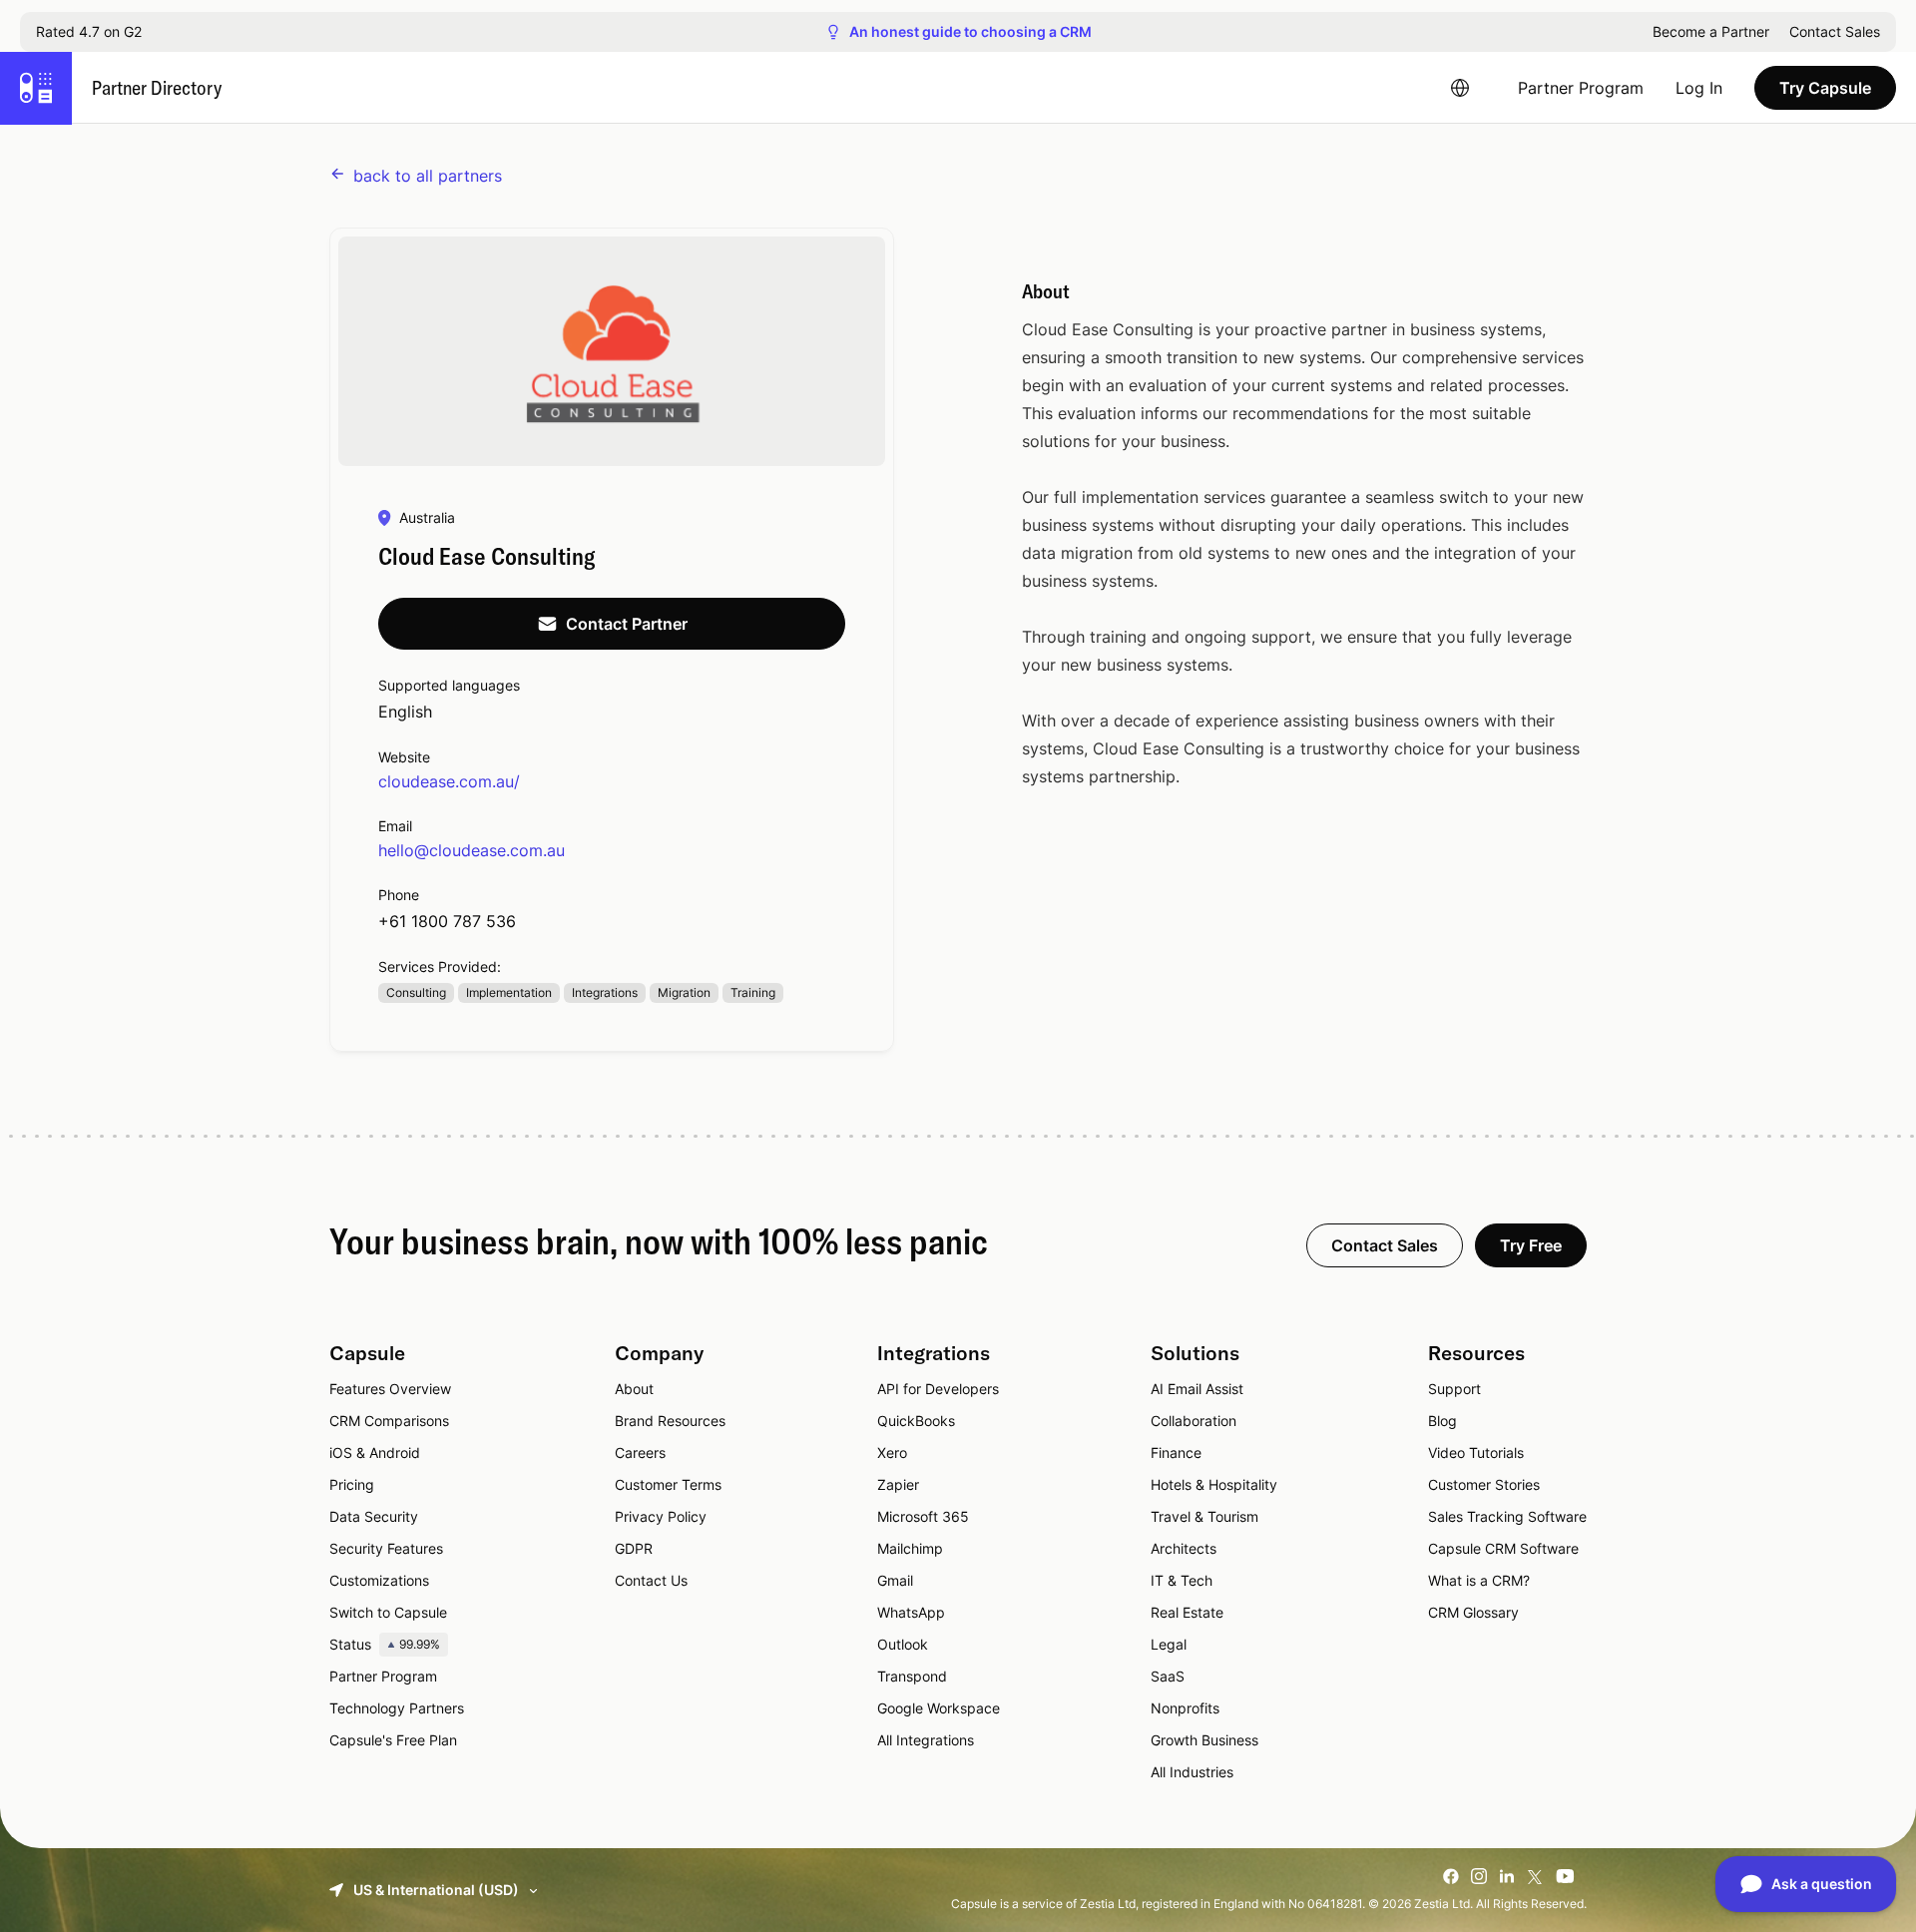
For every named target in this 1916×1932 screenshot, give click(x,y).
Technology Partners (397, 1708)
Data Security (374, 1516)
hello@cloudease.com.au (472, 850)
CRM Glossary (1473, 1612)
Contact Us (651, 1580)
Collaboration (1194, 1421)
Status (385, 1644)
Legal (1169, 1644)
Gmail (895, 1580)
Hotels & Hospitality (1214, 1484)
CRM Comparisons (389, 1421)
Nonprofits (1185, 1708)
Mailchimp (910, 1548)
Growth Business (1204, 1740)
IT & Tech (1182, 1580)
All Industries (1192, 1772)
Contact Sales (1835, 32)
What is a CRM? (1479, 1580)
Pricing (352, 1484)
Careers (640, 1452)
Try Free (1531, 1245)
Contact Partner (627, 624)
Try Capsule (1825, 88)
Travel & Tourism (1204, 1516)
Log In (1699, 88)
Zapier (898, 1484)
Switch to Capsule (388, 1612)
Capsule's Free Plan (393, 1740)
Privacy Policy (661, 1516)
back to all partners (428, 176)
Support (1454, 1389)
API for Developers (938, 1389)
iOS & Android (375, 1452)
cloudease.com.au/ (449, 781)
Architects (1184, 1548)
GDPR (634, 1548)
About (634, 1389)
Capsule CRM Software (1503, 1548)
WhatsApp (911, 1612)
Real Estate (1187, 1612)
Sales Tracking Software (1507, 1516)
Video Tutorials (1476, 1452)
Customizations (379, 1580)
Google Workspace (939, 1708)
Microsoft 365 (923, 1516)
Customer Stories (1484, 1484)
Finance (1176, 1452)
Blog (1442, 1421)
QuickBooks (916, 1421)
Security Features (386, 1548)
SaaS (1168, 1676)
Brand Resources (670, 1421)
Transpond (912, 1676)
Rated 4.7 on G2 (89, 32)
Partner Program (1581, 88)
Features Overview (390, 1389)
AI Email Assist (1197, 1389)
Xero (892, 1452)
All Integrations (926, 1740)
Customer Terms (668, 1484)
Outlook (903, 1644)
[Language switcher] (1460, 88)
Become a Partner (1711, 32)
